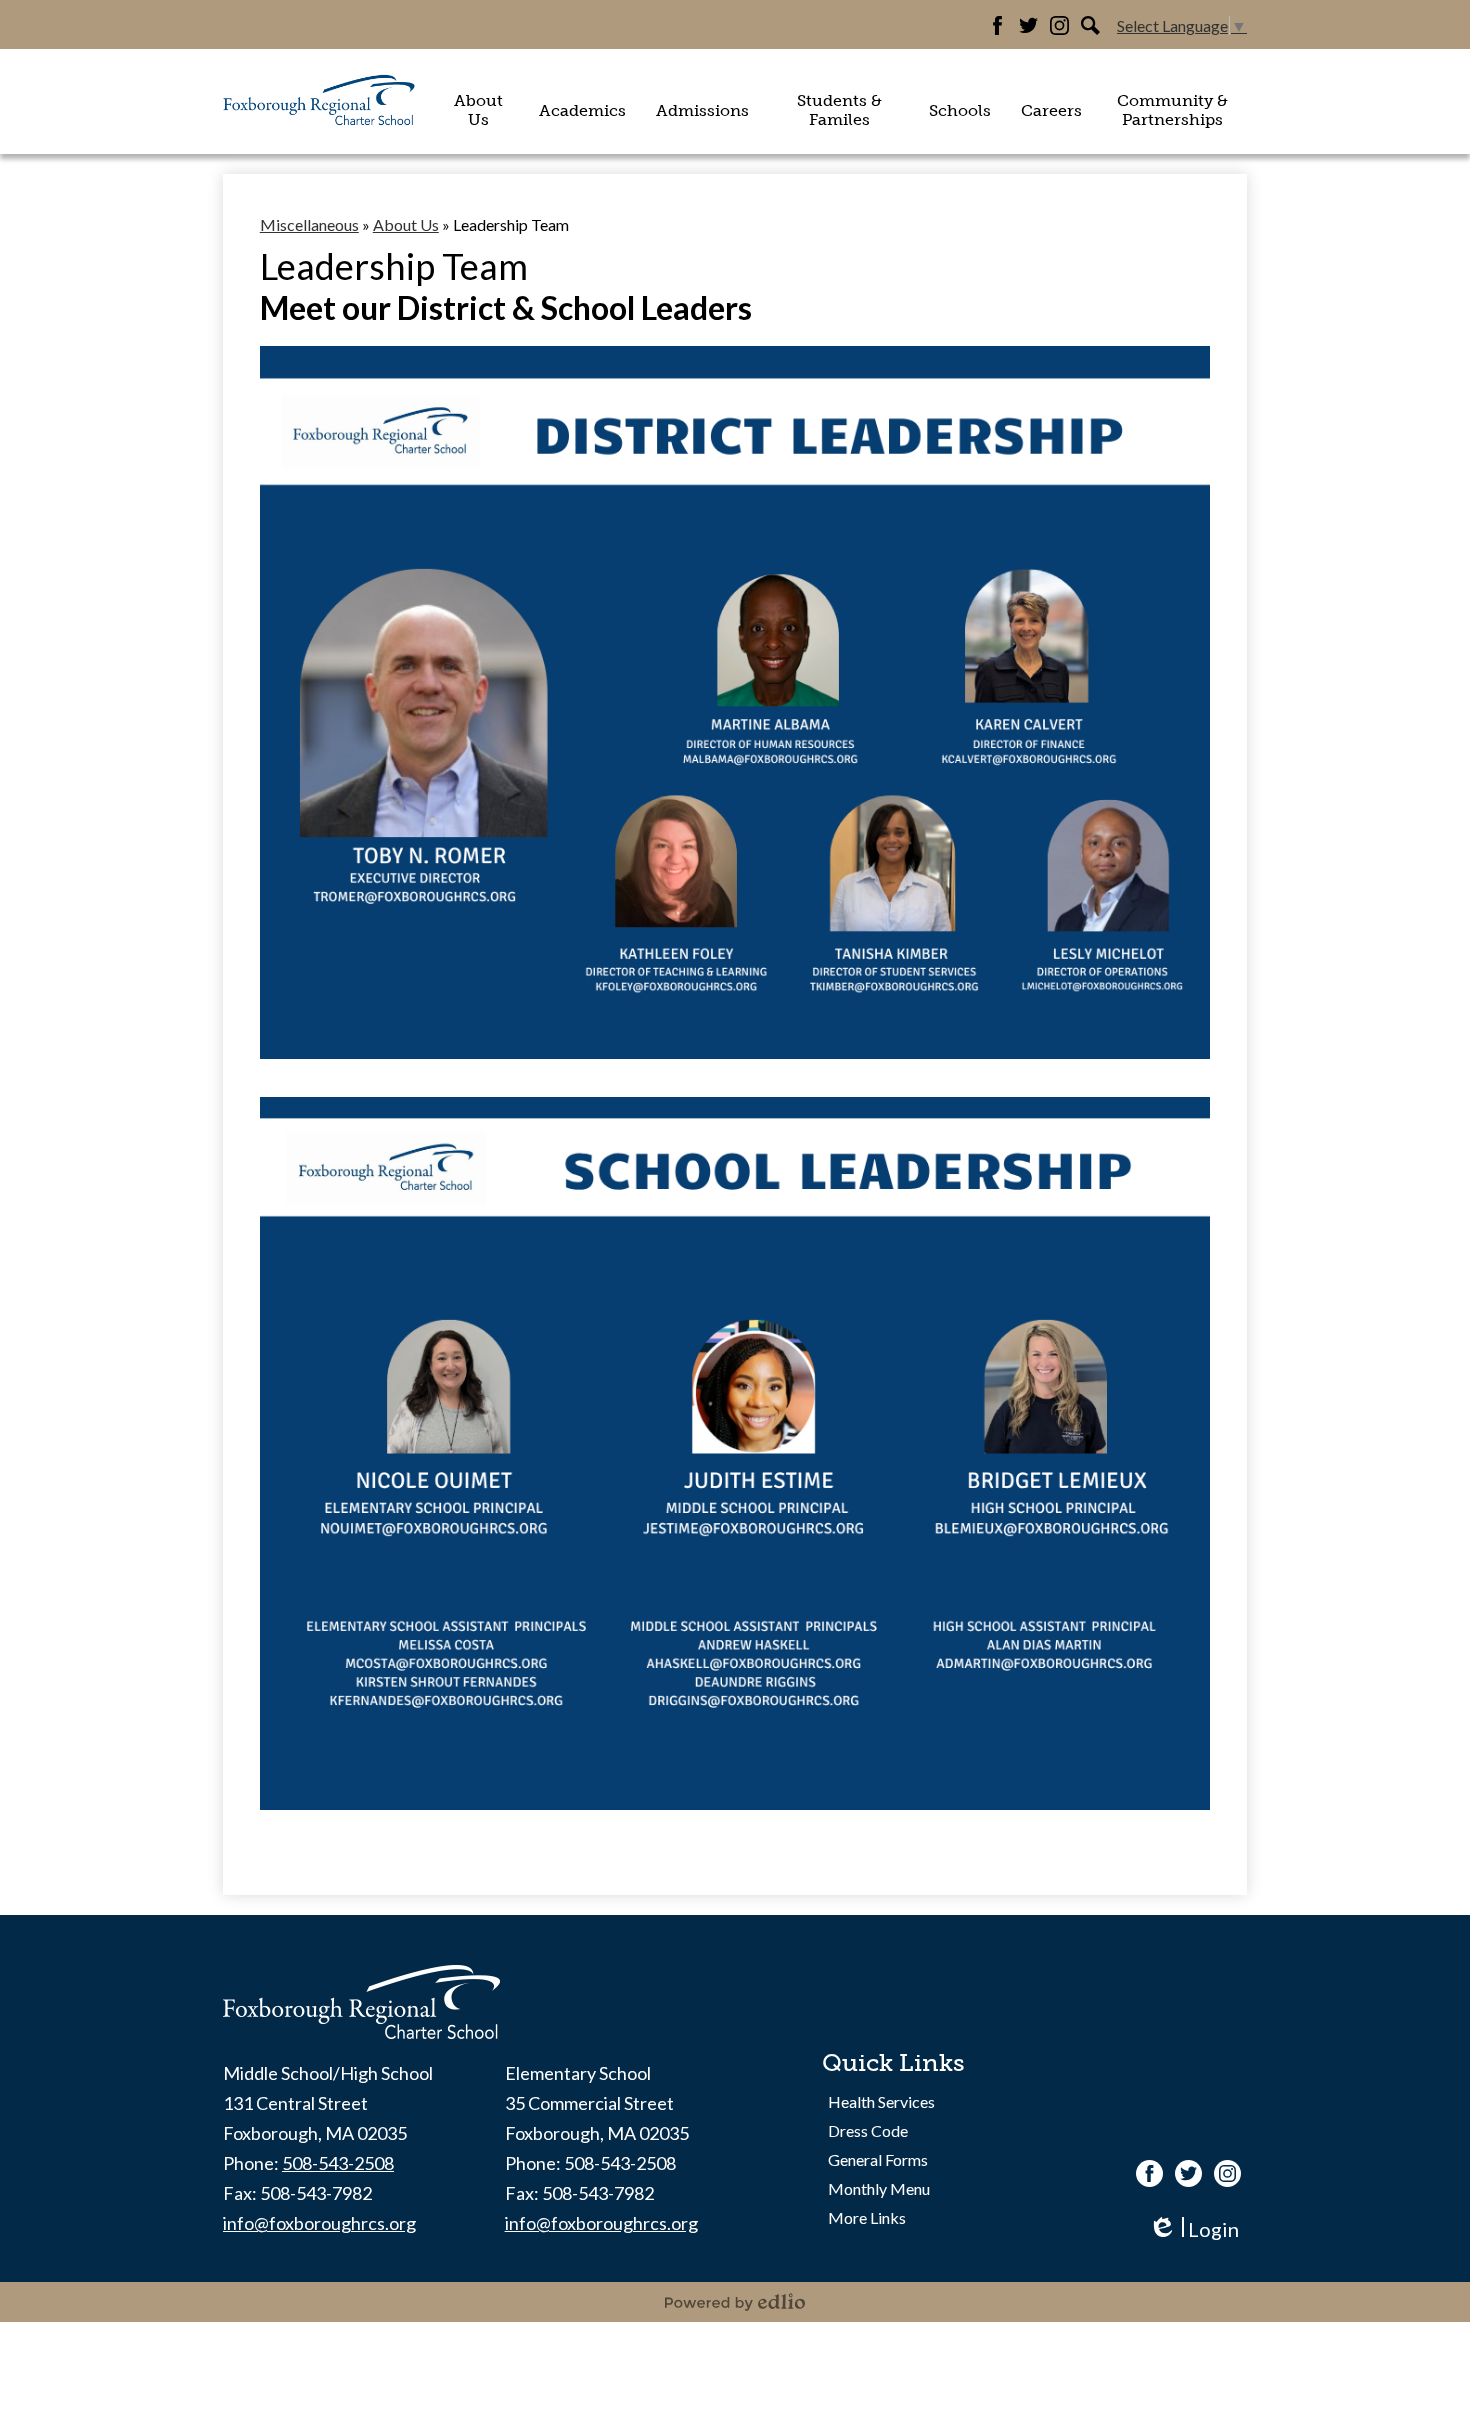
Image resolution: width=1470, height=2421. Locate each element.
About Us (406, 224)
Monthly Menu (879, 2188)
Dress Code (868, 2130)
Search (1090, 25)
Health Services (881, 2101)
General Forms (878, 2159)
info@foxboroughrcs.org (319, 2223)
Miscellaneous (309, 224)
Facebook (997, 25)
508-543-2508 (338, 2163)
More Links (867, 2217)
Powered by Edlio (735, 2302)
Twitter (1028, 25)
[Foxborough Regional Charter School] (320, 101)
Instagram (1059, 25)
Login (1193, 2229)
